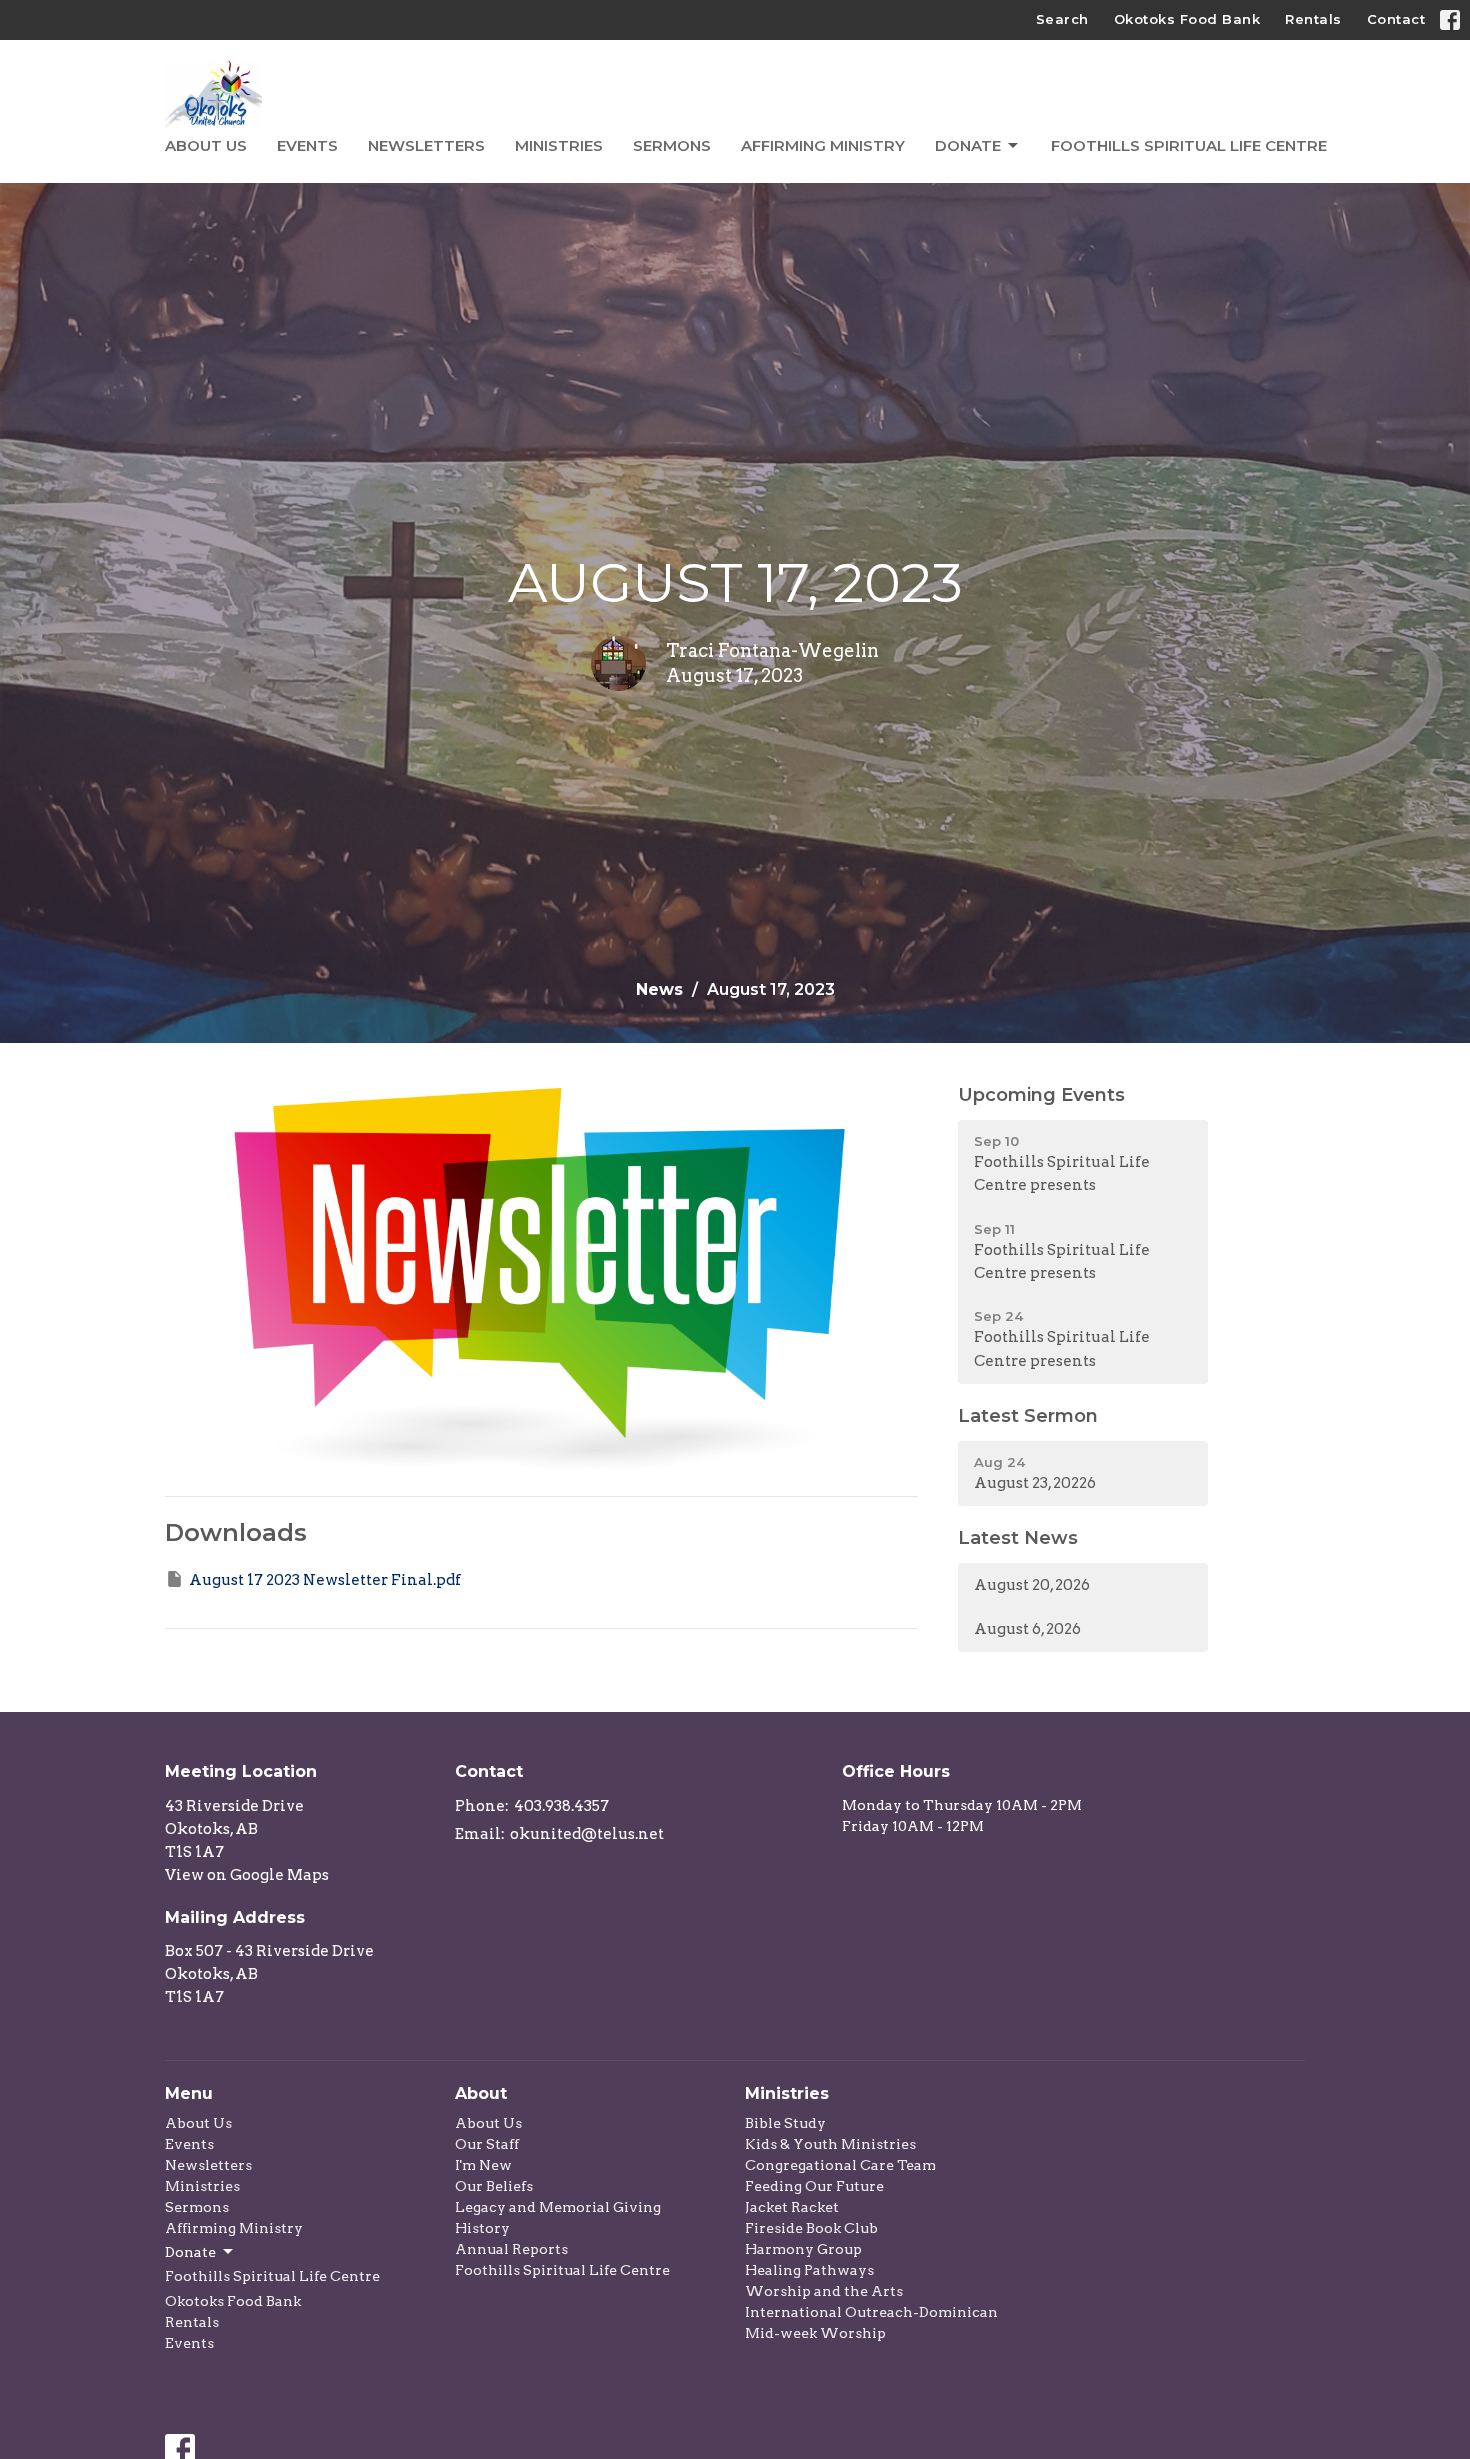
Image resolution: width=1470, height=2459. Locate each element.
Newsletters (426, 145)
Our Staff (487, 2144)
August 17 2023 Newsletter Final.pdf (325, 1580)
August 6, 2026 (1027, 1629)
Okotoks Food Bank (1187, 19)
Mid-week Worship (815, 2333)
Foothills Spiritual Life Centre (1189, 145)
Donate (968, 145)
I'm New (483, 2165)
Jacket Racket (792, 2207)
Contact (1396, 19)
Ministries (559, 145)
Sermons (672, 145)
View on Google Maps (247, 1875)
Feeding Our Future (814, 2186)
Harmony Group (803, 2249)
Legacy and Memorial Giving (558, 2207)
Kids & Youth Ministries (830, 2144)
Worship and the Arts (824, 2291)
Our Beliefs (494, 2186)
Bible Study (785, 2123)
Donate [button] (190, 2252)
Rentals (1313, 19)
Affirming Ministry (823, 145)
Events (307, 145)
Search (1062, 19)
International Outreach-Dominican (871, 2312)
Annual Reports (511, 2249)
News (659, 989)
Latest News (1018, 1538)
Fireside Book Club (811, 2228)
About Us (206, 145)
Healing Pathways (809, 2270)
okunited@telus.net (587, 1834)
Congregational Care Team (840, 2165)
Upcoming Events (1041, 1095)
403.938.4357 (561, 1806)
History (482, 2228)
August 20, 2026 (1032, 1585)
